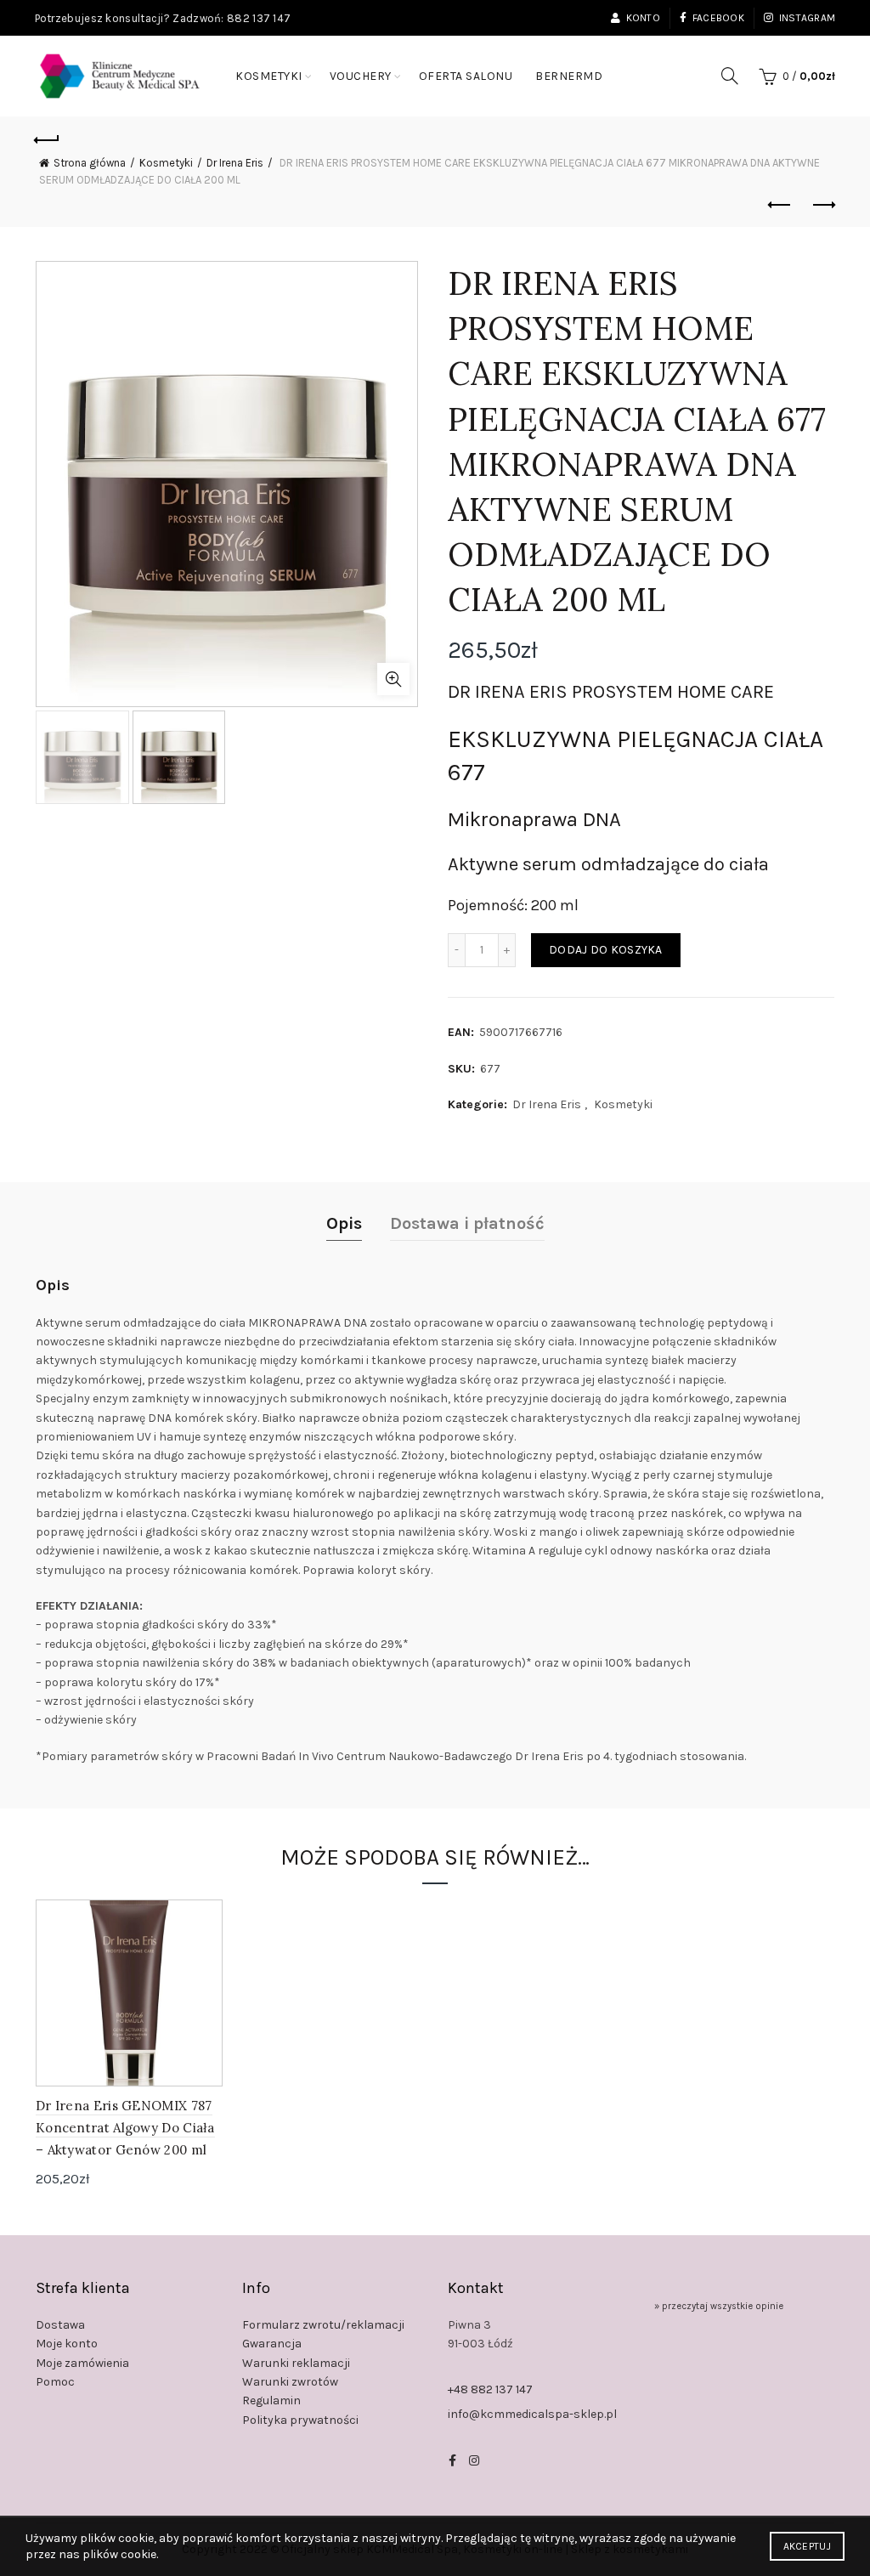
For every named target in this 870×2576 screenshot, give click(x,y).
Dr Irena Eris (235, 163)
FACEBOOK (718, 18)
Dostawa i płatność (467, 1223)
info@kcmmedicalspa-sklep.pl (532, 2414)
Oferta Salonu (466, 76)
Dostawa (60, 2325)
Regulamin (271, 2400)
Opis (344, 1223)
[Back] (48, 138)
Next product (822, 206)
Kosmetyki (269, 76)
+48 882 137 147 (490, 2389)
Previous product (780, 206)
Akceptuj (807, 2546)
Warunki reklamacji (296, 2363)
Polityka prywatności (300, 2420)
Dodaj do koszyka (606, 950)
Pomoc (55, 2382)
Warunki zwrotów (290, 2382)
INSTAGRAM (807, 18)
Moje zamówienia (82, 2363)
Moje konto (67, 2344)
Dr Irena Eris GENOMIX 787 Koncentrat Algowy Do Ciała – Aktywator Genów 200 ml (125, 2128)
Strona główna (90, 163)
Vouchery (361, 76)
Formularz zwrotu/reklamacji (323, 2325)
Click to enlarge (393, 679)
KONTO (643, 18)
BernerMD (569, 76)
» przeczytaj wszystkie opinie (719, 2306)
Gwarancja (272, 2344)
